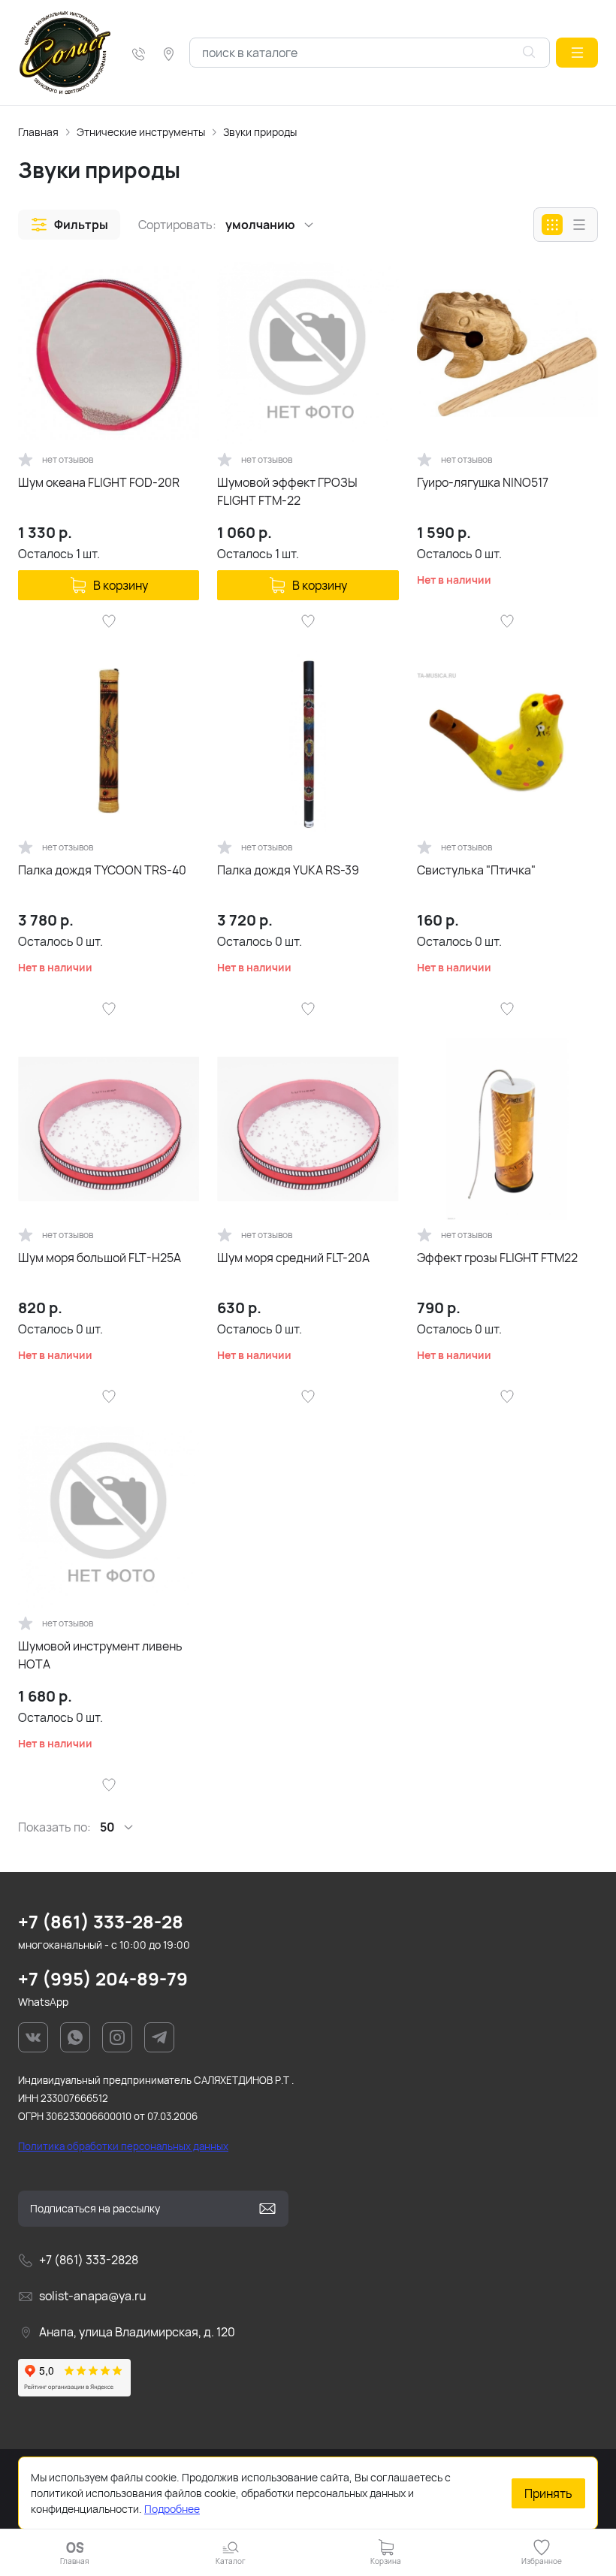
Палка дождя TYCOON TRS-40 (102, 870)
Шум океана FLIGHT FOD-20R (99, 482)
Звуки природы (260, 132)
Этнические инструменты (141, 132)
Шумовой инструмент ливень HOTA (100, 1655)
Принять (548, 2493)
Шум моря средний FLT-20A (293, 1258)
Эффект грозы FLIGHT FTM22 (497, 1258)
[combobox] (370, 53)
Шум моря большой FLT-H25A (100, 1258)
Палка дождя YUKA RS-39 (288, 870)
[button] (577, 53)
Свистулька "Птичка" (476, 870)
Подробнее (172, 2509)
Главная (38, 132)
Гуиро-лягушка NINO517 (483, 482)
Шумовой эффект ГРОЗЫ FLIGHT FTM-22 (287, 491)
